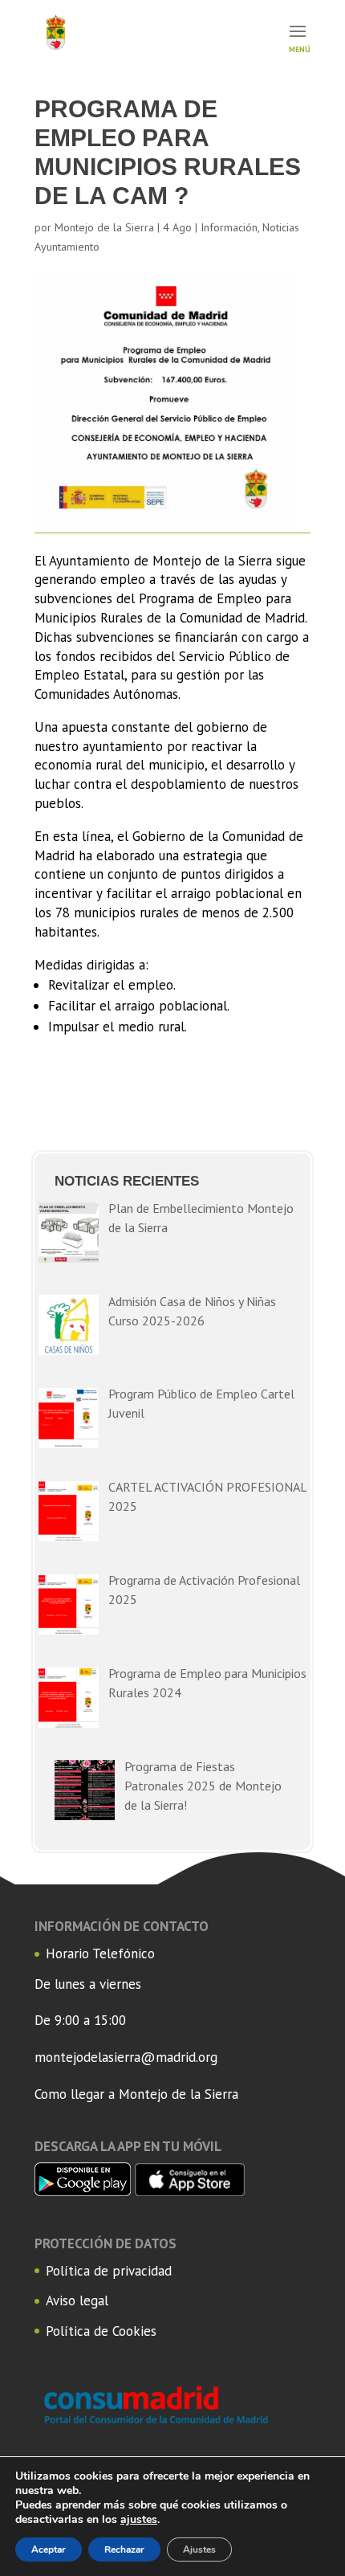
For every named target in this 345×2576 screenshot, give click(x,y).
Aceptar (49, 2549)
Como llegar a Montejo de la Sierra (136, 2094)
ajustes (139, 2520)
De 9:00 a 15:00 (80, 2020)
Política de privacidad (109, 2271)
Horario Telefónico (100, 1953)
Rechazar (124, 2549)
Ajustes (199, 2549)
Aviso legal (77, 2300)
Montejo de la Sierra (104, 227)
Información (229, 227)
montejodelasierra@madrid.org (126, 2057)
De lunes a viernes (88, 1984)
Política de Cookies (101, 2331)
